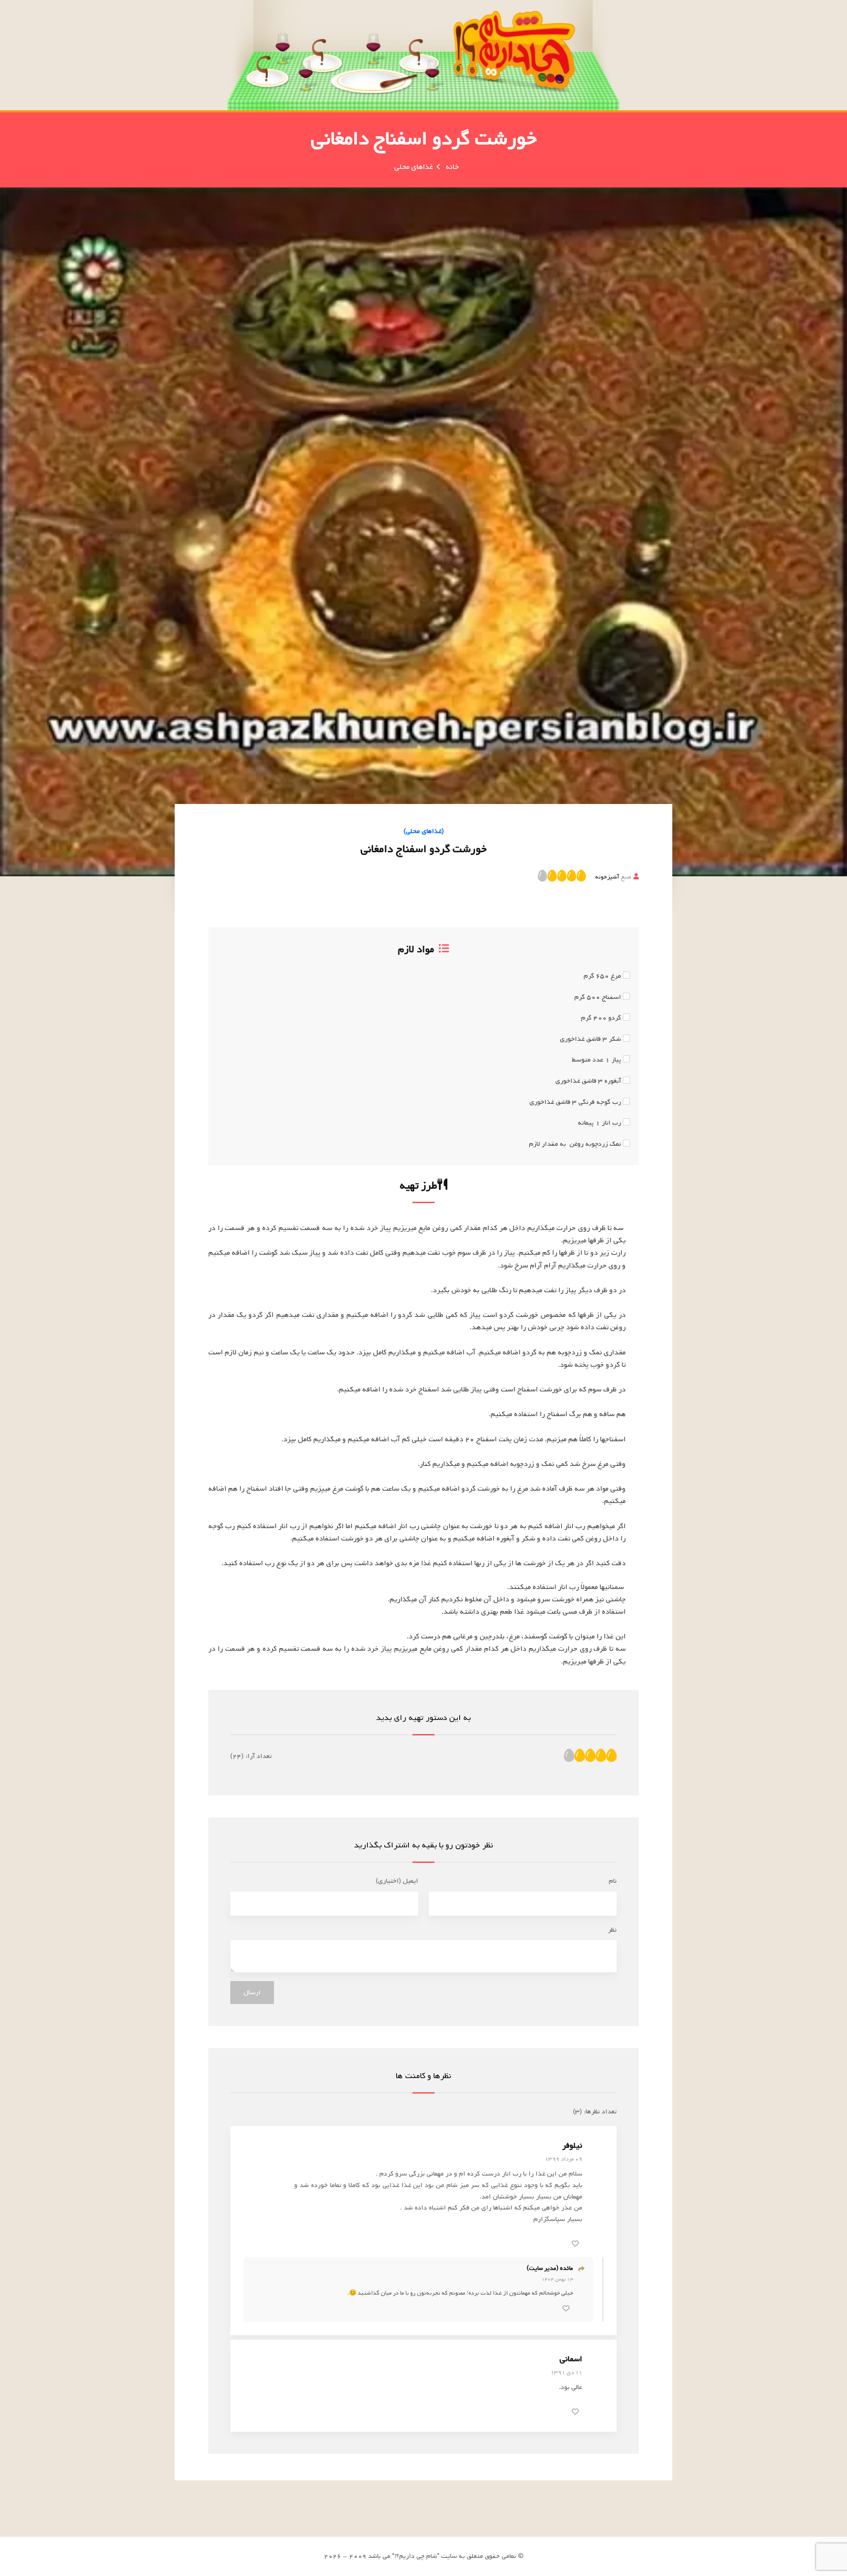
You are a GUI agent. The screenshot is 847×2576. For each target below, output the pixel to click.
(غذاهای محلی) (424, 831)
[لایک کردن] (575, 2243)
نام (613, 1881)
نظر (612, 1930)
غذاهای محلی (414, 167)
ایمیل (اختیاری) (397, 1881)
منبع (613, 877)
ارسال (252, 1993)
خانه (452, 167)
